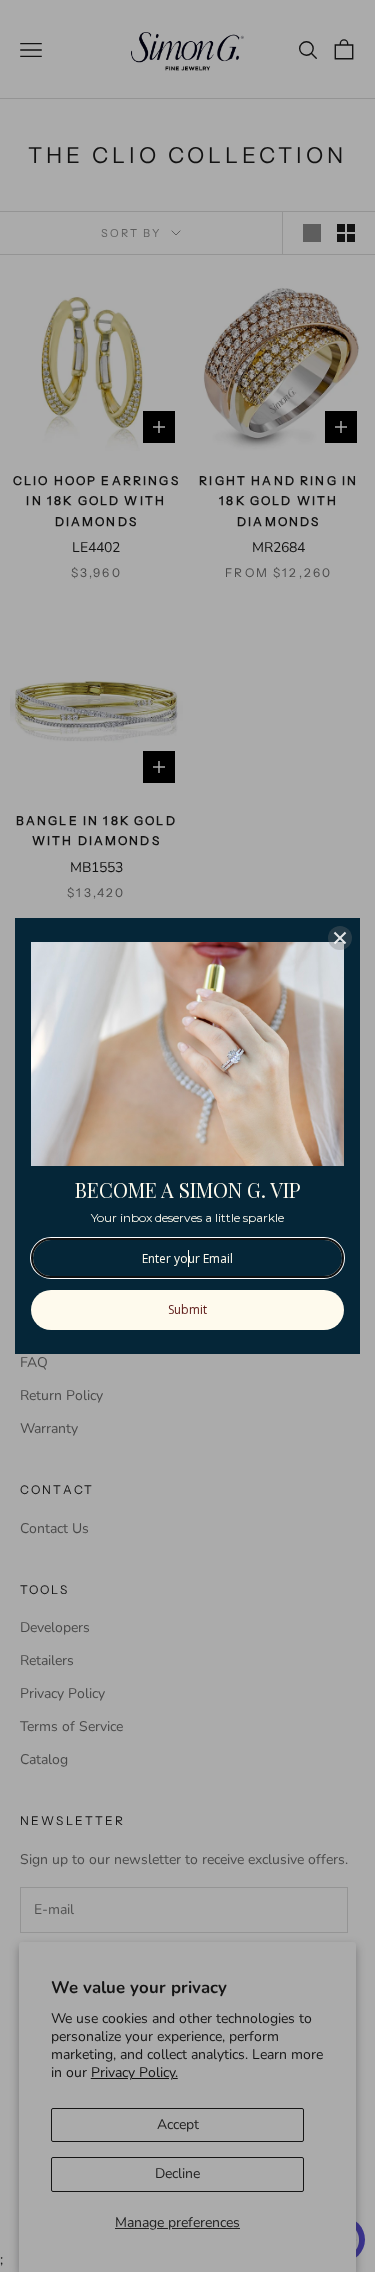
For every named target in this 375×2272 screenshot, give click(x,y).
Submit (187, 1309)
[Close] (340, 938)
